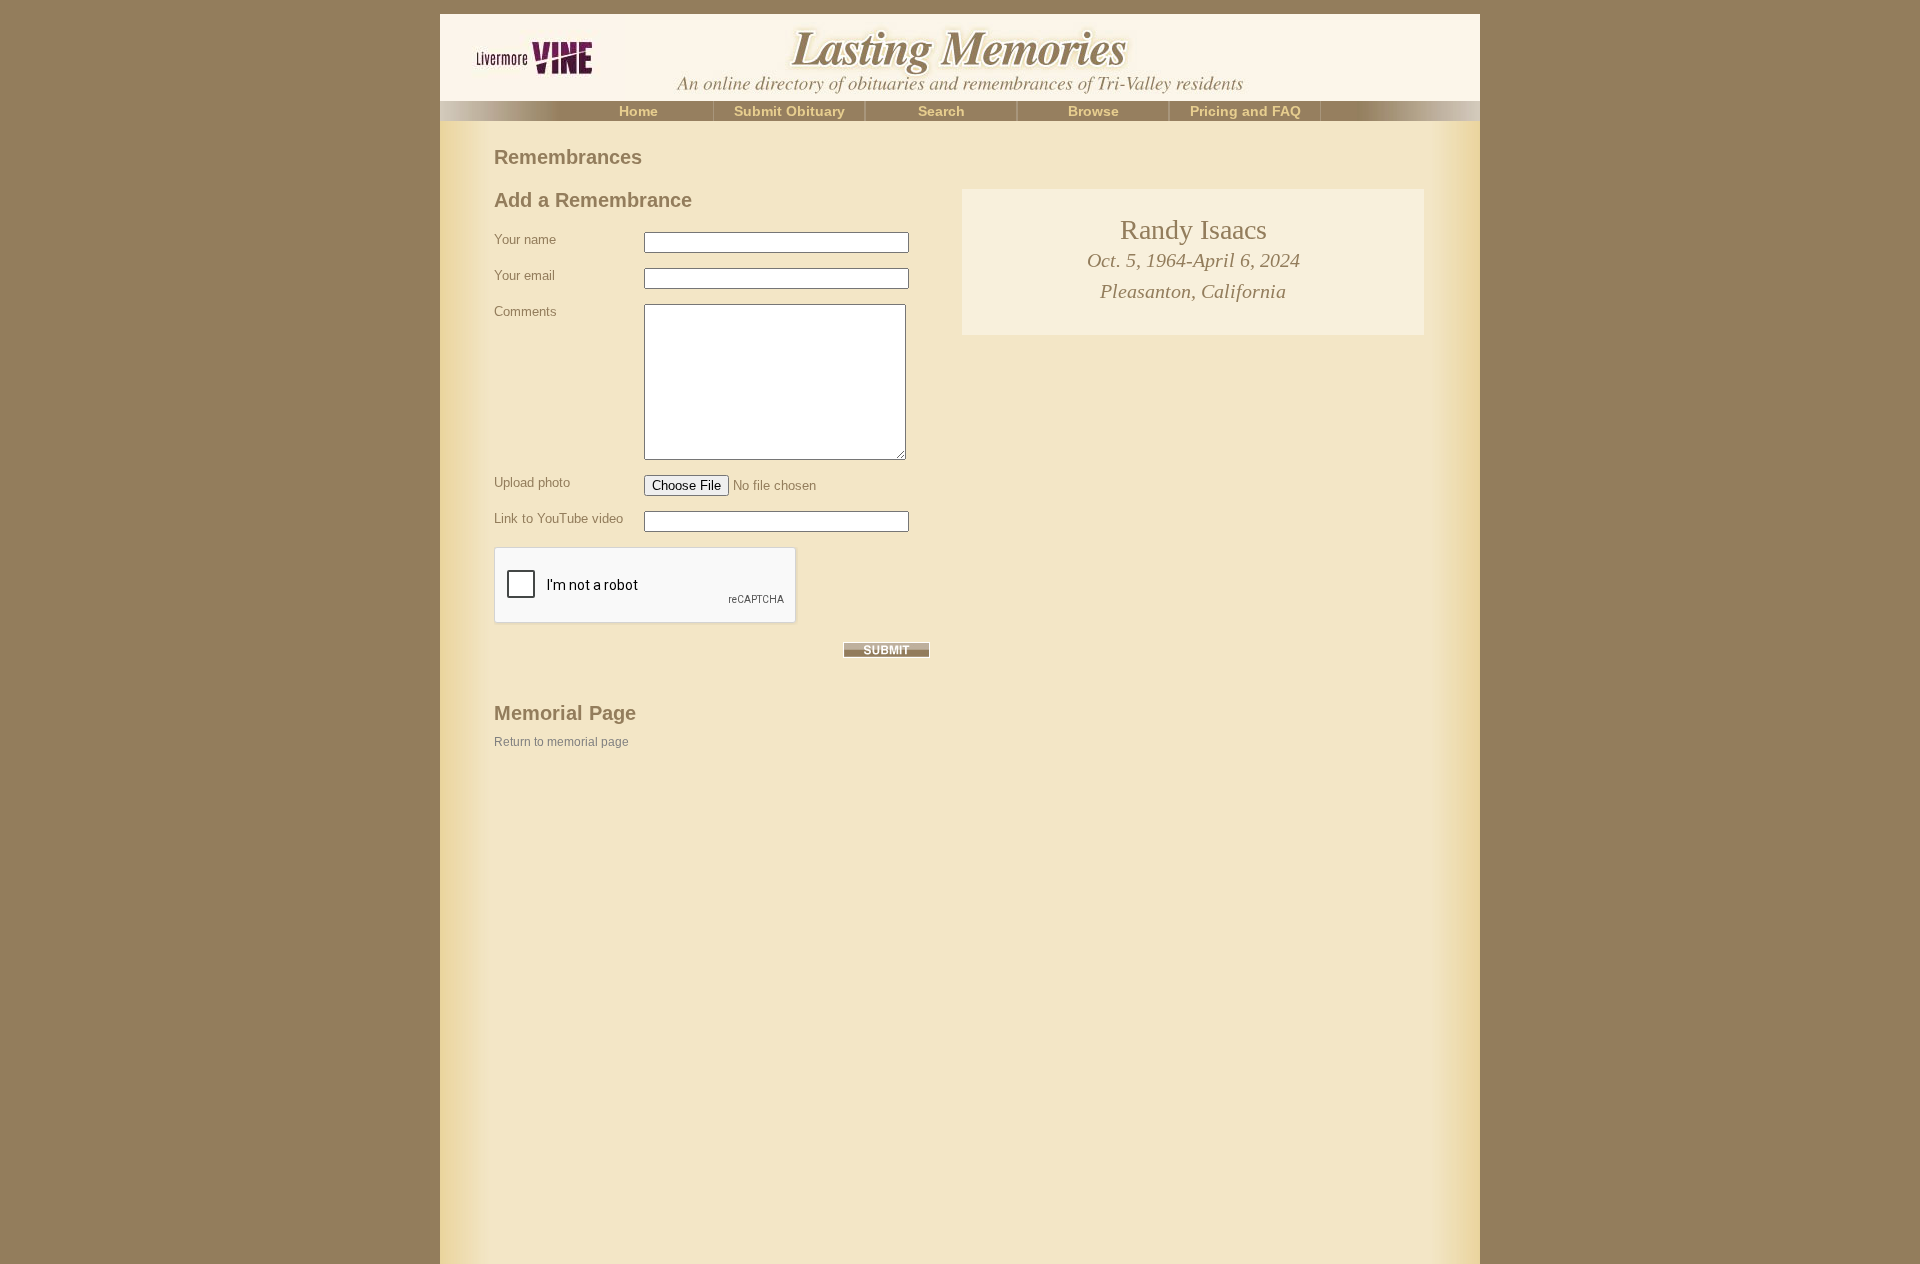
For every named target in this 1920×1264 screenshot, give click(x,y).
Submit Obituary (789, 111)
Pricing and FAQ (1245, 111)
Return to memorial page (561, 742)
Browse (1093, 111)
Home (638, 111)
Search (941, 111)
